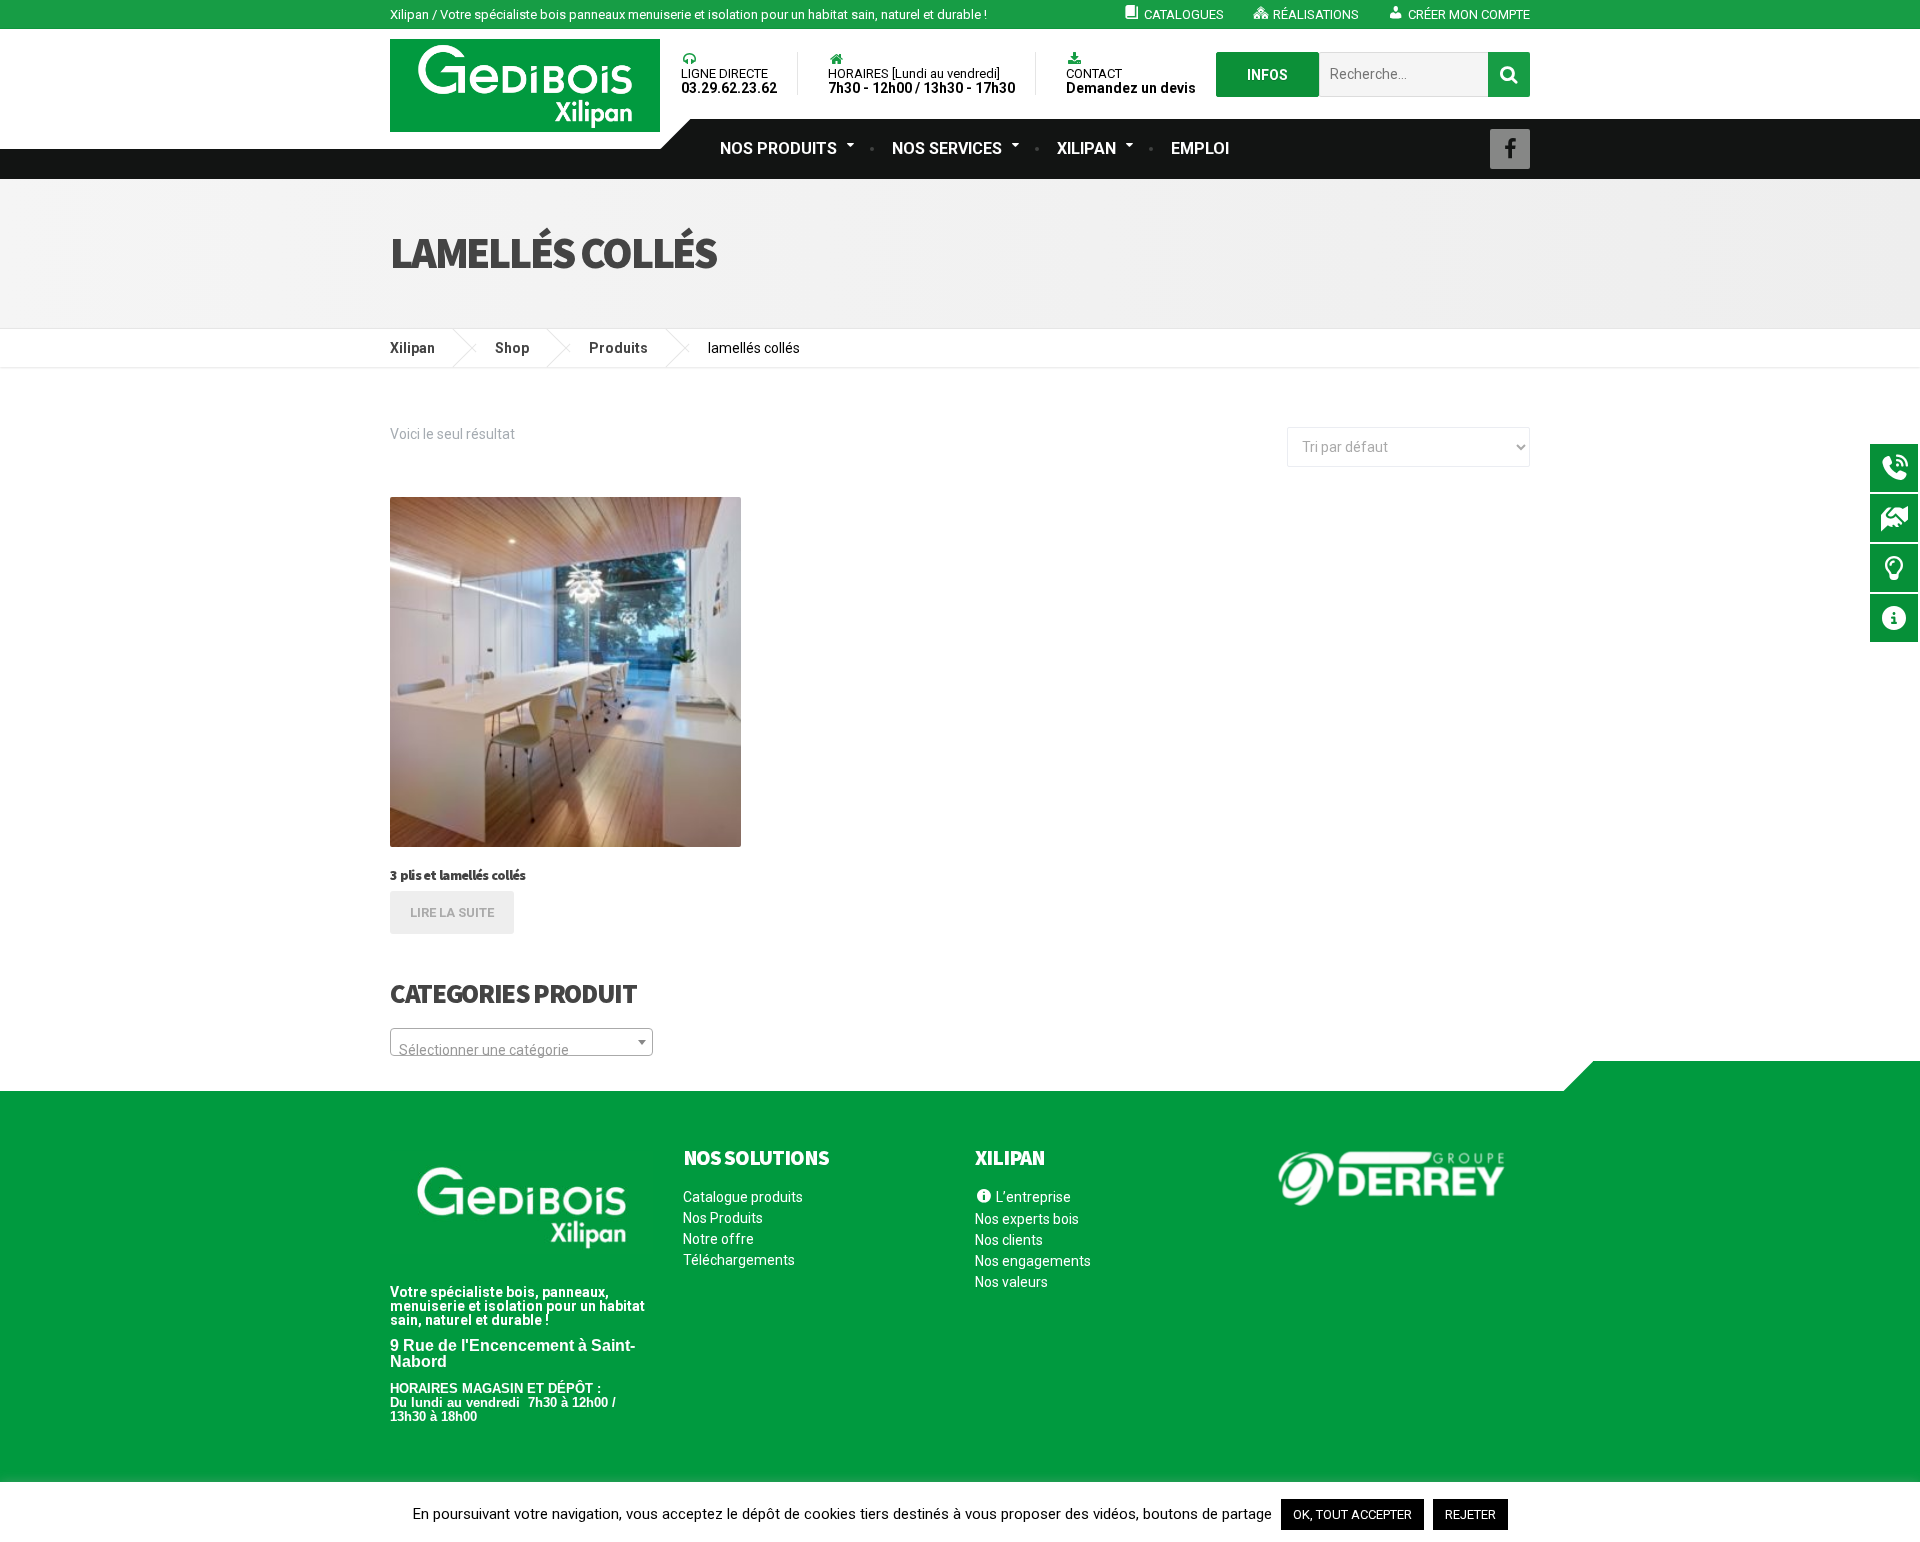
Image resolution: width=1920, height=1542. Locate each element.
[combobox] (521, 1042)
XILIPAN (1086, 148)
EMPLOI (1200, 148)
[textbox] (521, 1050)
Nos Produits (723, 1218)
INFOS (1267, 75)
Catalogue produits (743, 1197)
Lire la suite (452, 912)
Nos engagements (1033, 1261)
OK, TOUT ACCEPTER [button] (1352, 1514)
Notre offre (718, 1239)
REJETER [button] (1470, 1514)
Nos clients (1009, 1240)
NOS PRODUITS (778, 148)
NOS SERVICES (947, 148)
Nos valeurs (1011, 1282)
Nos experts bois (1027, 1219)
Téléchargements (739, 1260)
